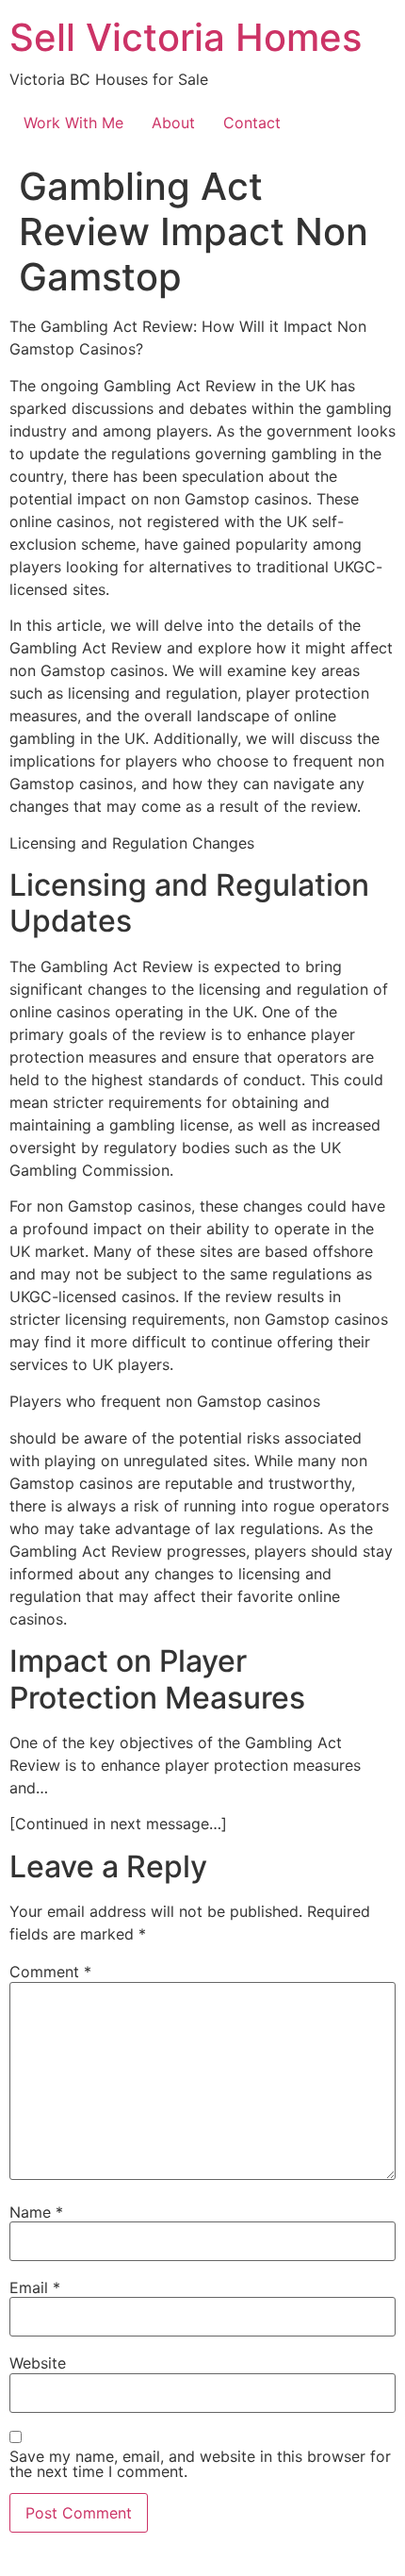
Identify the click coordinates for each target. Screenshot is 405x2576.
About (173, 123)
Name (36, 2212)
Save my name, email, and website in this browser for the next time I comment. (200, 2464)
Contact (252, 123)
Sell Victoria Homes (186, 37)
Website (38, 2363)
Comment (50, 1972)
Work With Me (73, 123)
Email (35, 2287)
